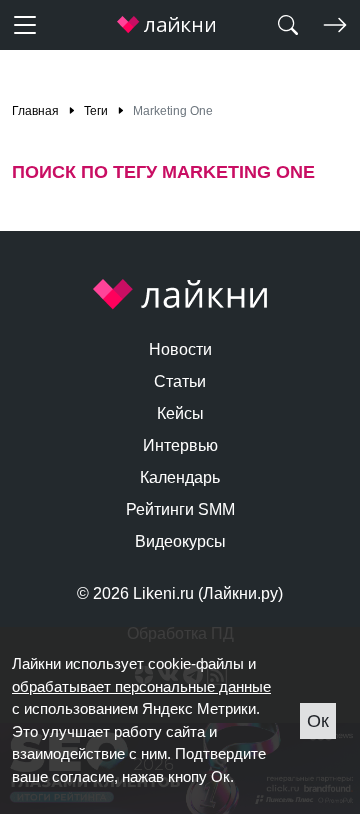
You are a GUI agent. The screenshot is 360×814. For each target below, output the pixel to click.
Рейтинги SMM (180, 509)
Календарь (180, 477)
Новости (180, 349)
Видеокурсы (180, 541)
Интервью (180, 445)
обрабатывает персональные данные (141, 686)
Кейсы (180, 413)
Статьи (180, 381)
